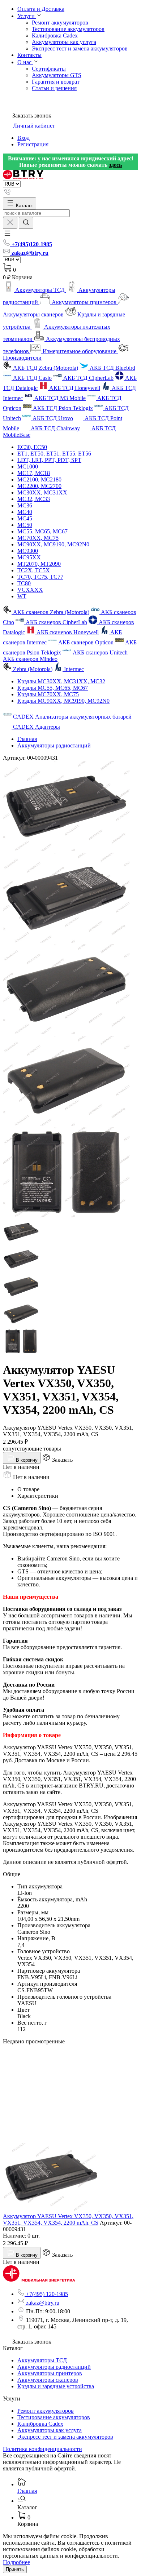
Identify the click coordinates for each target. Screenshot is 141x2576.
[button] (7, 236)
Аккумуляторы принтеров (50, 2373)
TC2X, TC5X (34, 570)
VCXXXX (30, 590)
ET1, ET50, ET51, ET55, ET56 (54, 454)
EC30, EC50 (32, 447)
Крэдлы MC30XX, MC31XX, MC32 (61, 681)
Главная (27, 739)
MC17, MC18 (34, 473)
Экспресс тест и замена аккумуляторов (80, 48)
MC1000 (28, 467)
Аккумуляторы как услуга (64, 42)
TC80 (24, 583)
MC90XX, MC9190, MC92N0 (53, 544)
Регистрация (33, 144)
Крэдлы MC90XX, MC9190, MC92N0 (63, 701)
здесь (115, 165)
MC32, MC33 (34, 499)
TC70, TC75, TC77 (40, 577)
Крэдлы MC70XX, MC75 (48, 694)
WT (22, 596)
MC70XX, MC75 (38, 538)
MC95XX (29, 557)
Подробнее (16, 2562)
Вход (23, 138)
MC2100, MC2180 (39, 479)
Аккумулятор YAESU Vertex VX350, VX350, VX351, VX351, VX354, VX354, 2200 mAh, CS (68, 2219)
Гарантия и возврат (56, 82)
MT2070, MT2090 (39, 564)
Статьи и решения (54, 88)
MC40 (25, 512)
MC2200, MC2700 (39, 486)
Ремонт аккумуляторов (60, 23)
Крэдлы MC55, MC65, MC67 (53, 688)
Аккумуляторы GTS (57, 75)
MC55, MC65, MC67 (42, 531)
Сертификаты (49, 69)
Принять (15, 2569)
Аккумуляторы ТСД (42, 2360)
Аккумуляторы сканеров (48, 2380)
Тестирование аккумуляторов (68, 29)
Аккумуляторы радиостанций (54, 745)
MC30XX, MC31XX (42, 492)
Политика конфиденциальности (42, 2449)
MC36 (25, 505)
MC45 (25, 518)
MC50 (25, 525)
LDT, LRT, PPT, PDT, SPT (49, 460)
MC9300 (28, 551)
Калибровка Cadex (55, 35)
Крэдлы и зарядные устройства (56, 2386)
